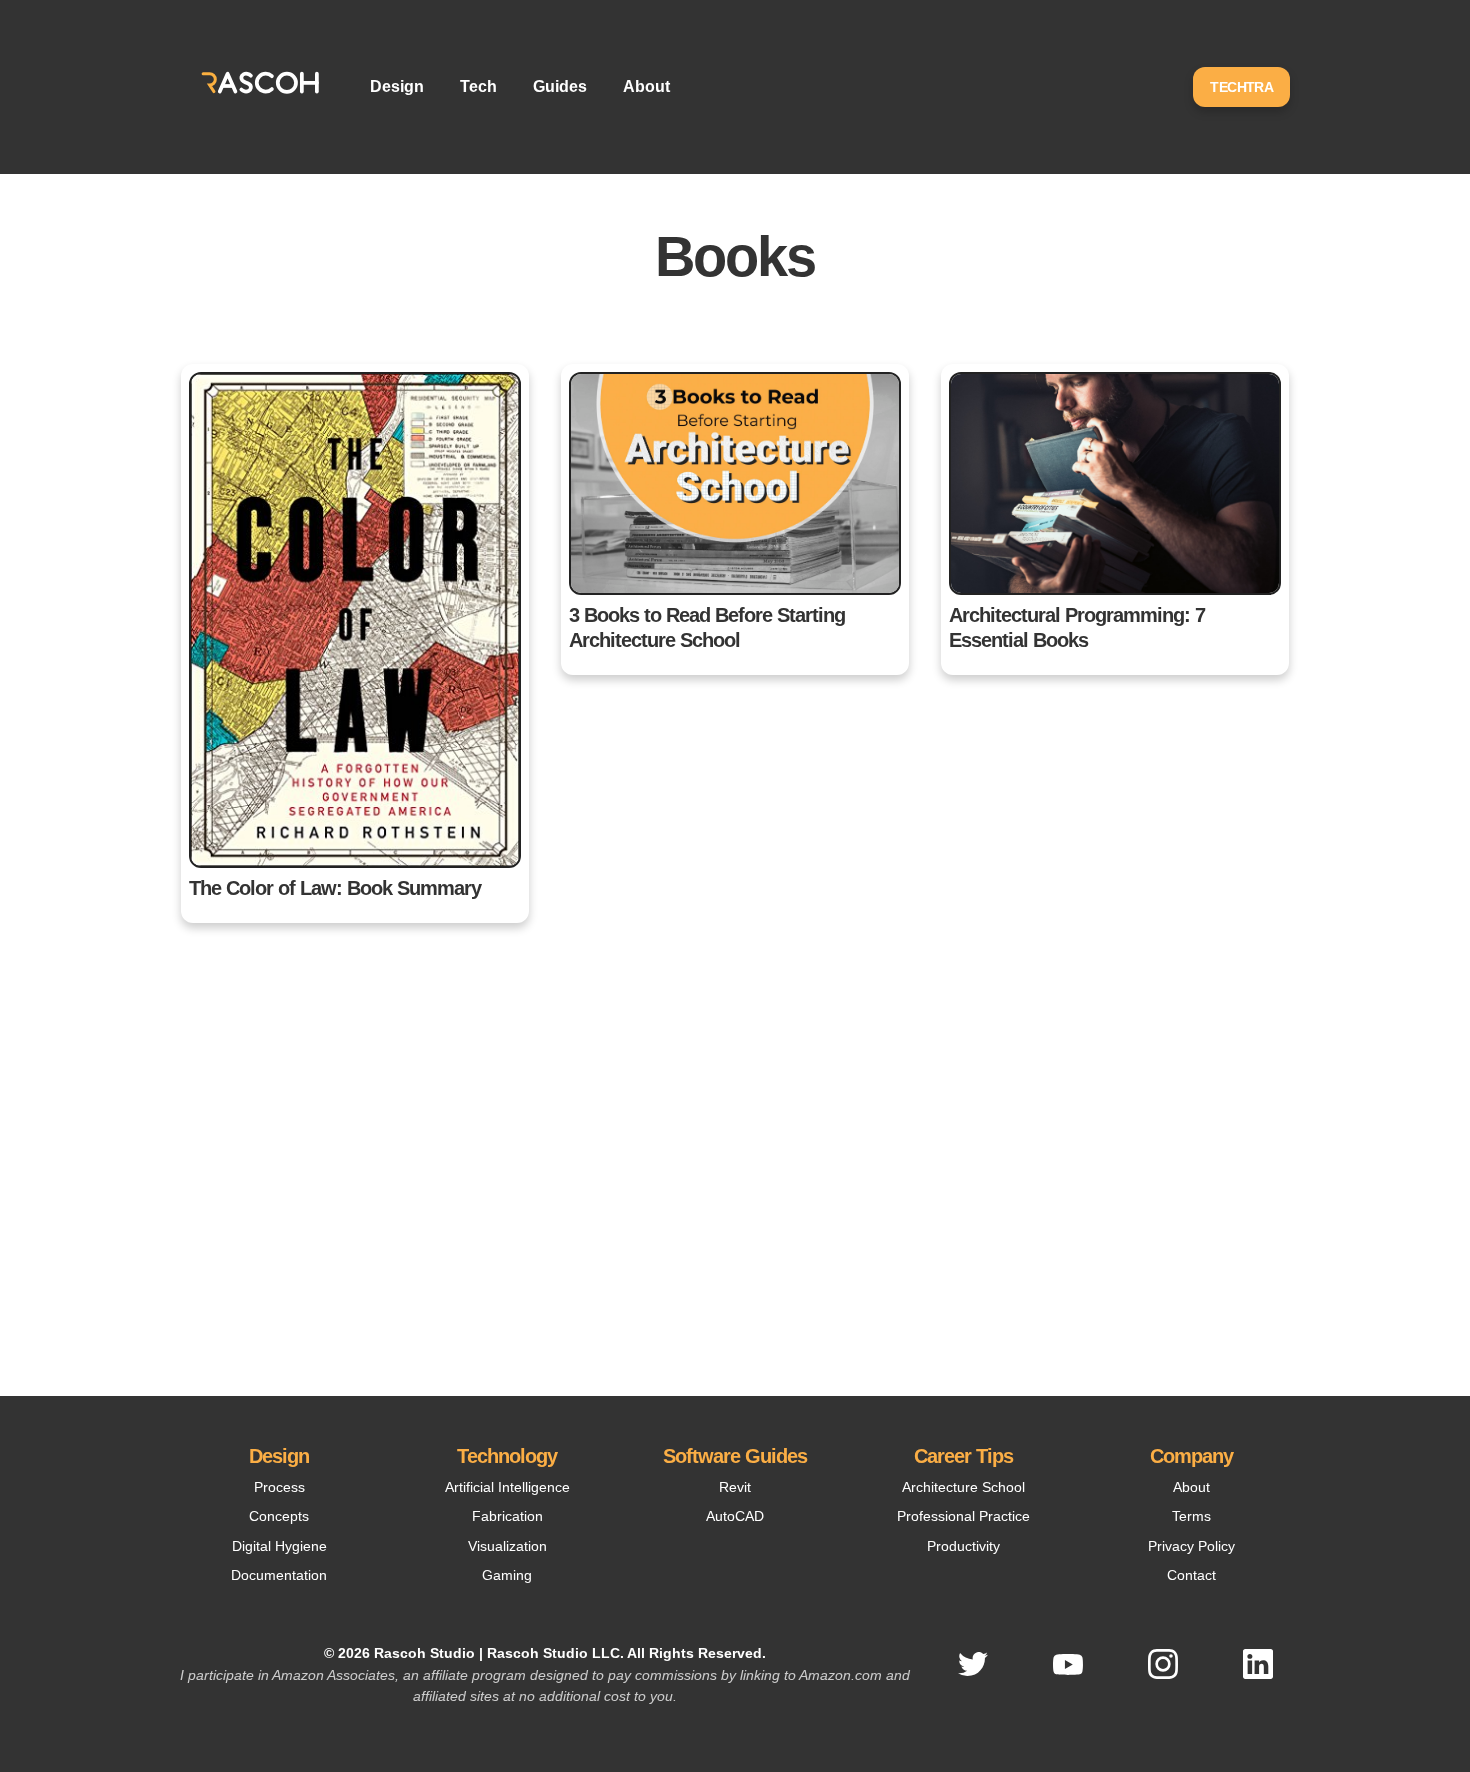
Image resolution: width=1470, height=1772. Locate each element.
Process (279, 1487)
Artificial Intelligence (507, 1487)
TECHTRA (1241, 87)
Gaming (507, 1575)
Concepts (279, 1516)
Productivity (963, 1546)
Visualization (507, 1546)
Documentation (279, 1575)
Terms (1191, 1516)
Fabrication (507, 1516)
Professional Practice (963, 1516)
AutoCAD (735, 1516)
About (646, 86)
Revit (735, 1487)
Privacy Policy (1191, 1546)
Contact (1191, 1575)
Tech (478, 86)
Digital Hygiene (279, 1546)
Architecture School (963, 1487)
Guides (560, 86)
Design (397, 86)
